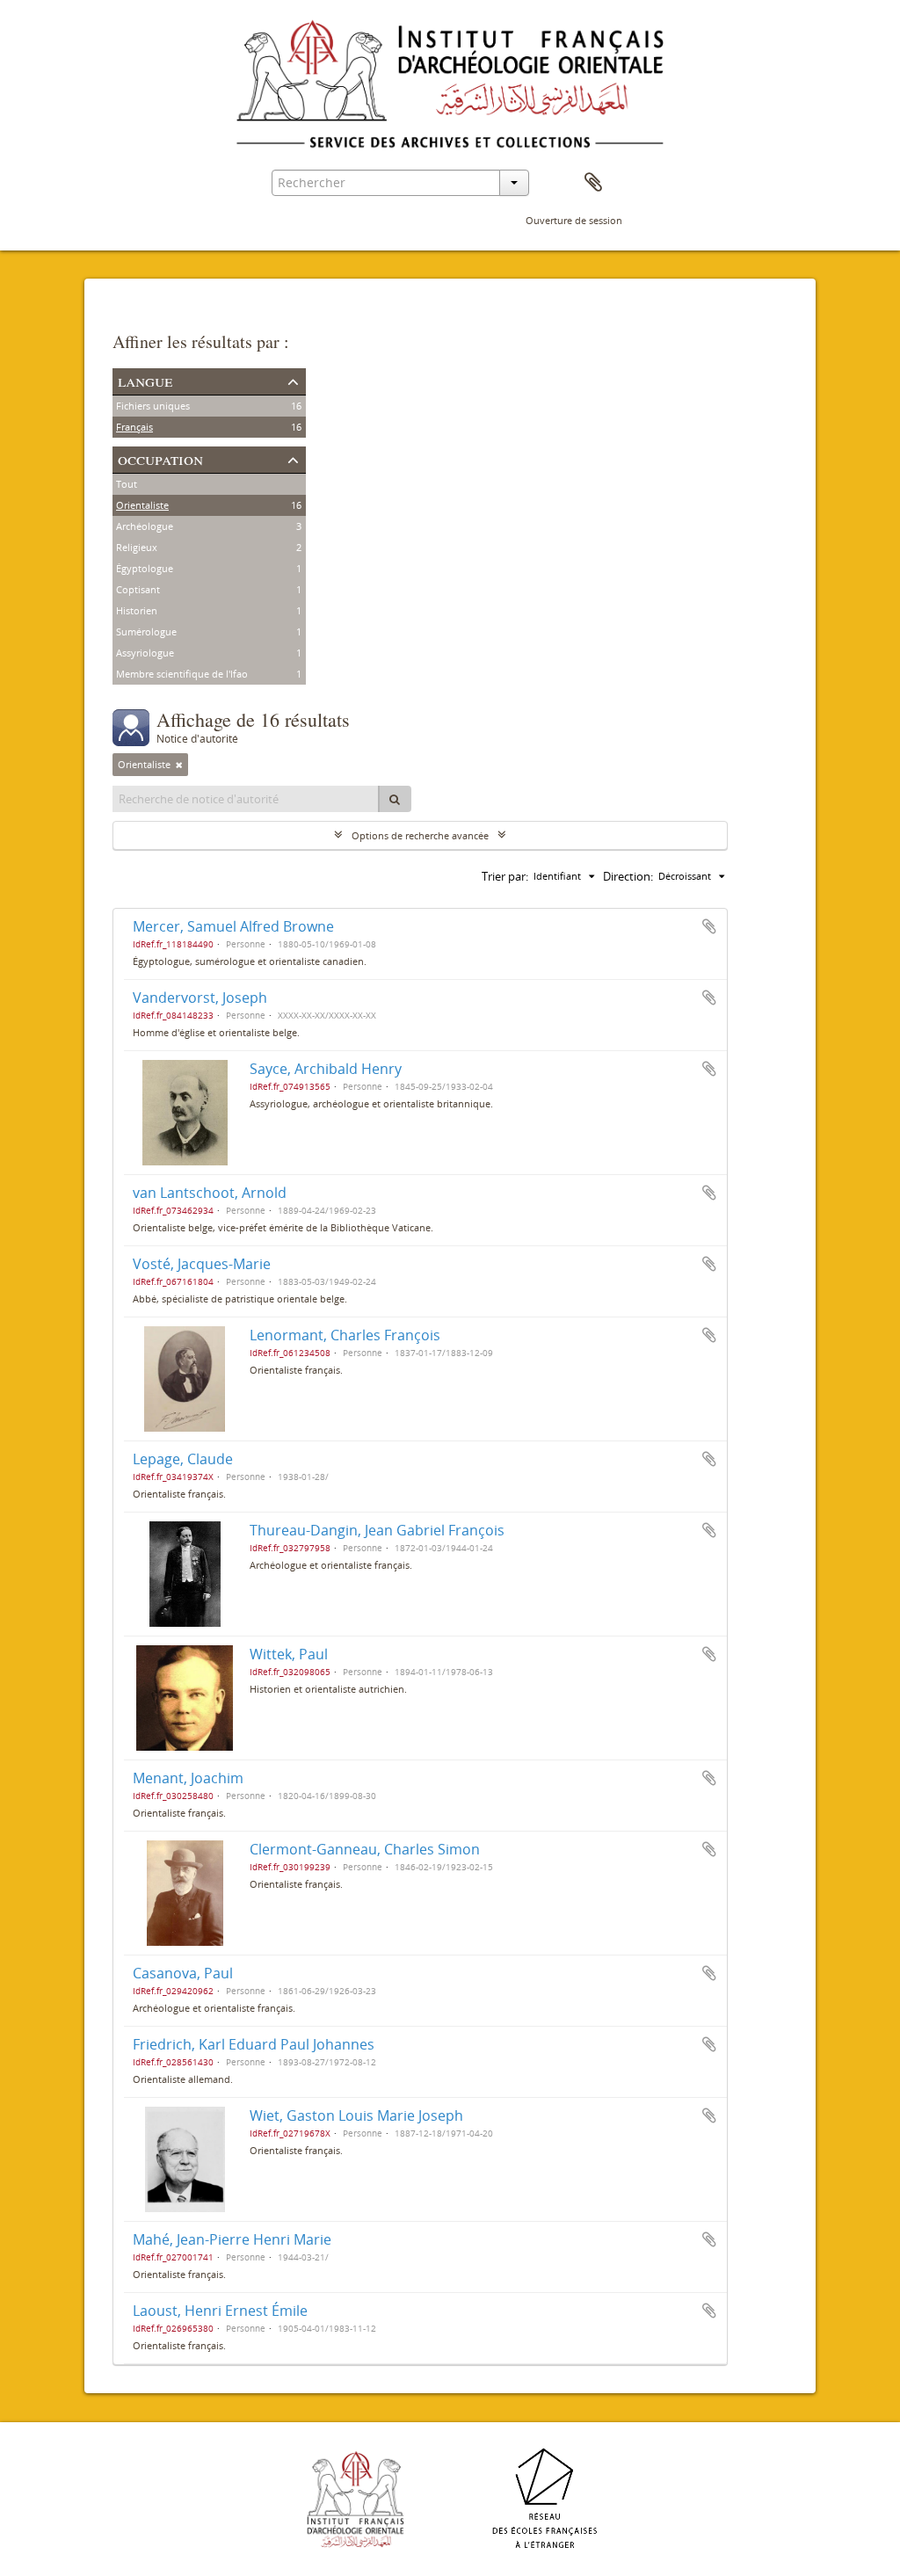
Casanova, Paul (183, 1973)
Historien (137, 610)
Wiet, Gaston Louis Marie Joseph (356, 2115)
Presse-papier (593, 183)
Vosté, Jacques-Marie (202, 1264)
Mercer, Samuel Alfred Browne (233, 926)
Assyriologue (145, 653)
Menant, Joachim (188, 1778)
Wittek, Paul (289, 1654)
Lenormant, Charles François (345, 1335)
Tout (127, 484)
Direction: (628, 876)
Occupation (160, 458)
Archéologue (145, 526)
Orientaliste (142, 505)
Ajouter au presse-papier (709, 926)
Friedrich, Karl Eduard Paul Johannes (254, 2044)
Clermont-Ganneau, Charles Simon (365, 1849)
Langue (145, 380)
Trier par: (505, 876)
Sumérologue (146, 631)
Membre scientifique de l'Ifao (182, 674)
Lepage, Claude (183, 1459)
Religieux (137, 547)
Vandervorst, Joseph (200, 998)
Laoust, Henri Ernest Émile (220, 2311)
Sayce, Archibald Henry (326, 1069)
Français (134, 427)
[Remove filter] (179, 765)
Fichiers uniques (153, 406)
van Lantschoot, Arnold (210, 1193)
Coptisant (138, 589)
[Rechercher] (395, 799)
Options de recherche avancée (420, 835)
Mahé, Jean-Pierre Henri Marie (232, 2239)
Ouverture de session (574, 220)
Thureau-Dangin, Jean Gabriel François (377, 1530)
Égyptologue (145, 568)
